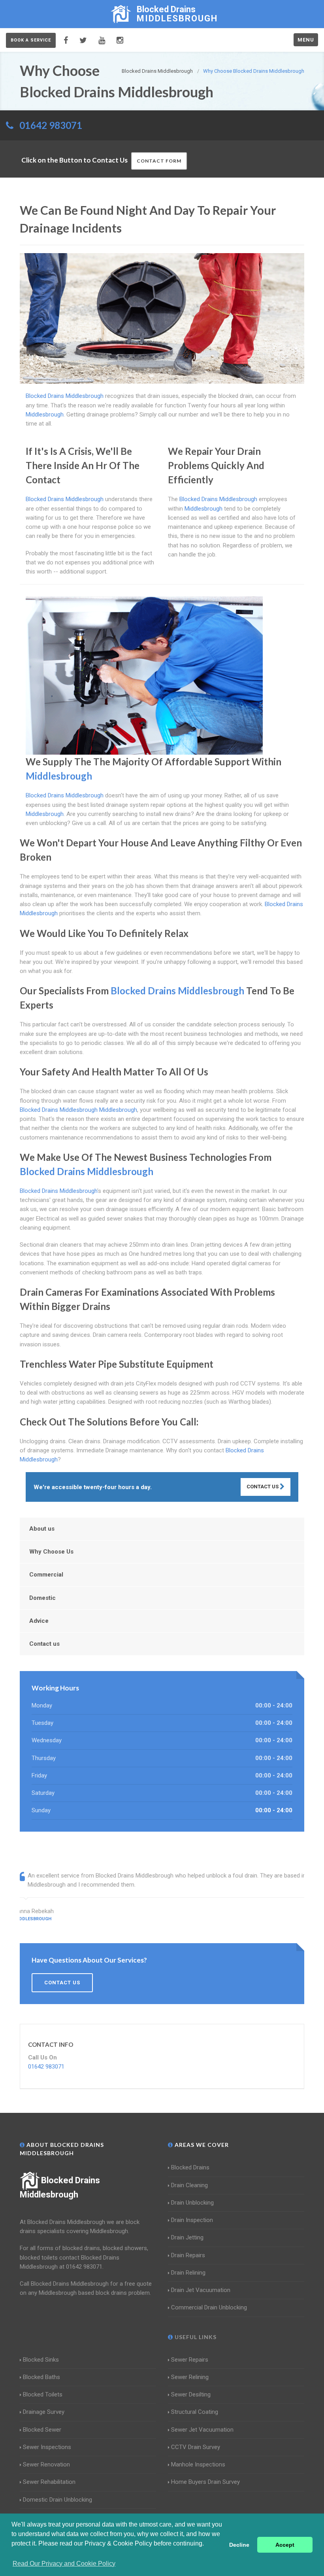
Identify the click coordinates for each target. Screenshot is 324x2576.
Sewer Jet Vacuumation (202, 2430)
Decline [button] (239, 2545)
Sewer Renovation (46, 2464)
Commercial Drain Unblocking (209, 2307)
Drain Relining (188, 2273)
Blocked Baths (41, 2377)
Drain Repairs (188, 2255)
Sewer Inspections (47, 2447)
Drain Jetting (187, 2237)
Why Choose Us (51, 1552)
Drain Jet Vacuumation (201, 2290)
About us (42, 1529)
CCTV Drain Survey (196, 2447)
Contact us (44, 1644)
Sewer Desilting (191, 2394)
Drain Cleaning (189, 2185)
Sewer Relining (190, 2377)
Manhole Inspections (198, 2464)
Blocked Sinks (41, 2360)
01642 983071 (51, 125)
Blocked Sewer (42, 2430)
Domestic (42, 1598)
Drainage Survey (44, 2412)
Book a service (31, 40)
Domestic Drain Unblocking (57, 2500)
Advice (39, 1621)
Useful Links (195, 2337)
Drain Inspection (192, 2220)
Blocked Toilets (43, 2394)
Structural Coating (195, 2412)
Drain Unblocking (192, 2203)
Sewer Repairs (190, 2360)
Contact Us (263, 1487)
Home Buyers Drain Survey (205, 2482)
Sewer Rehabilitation (49, 2482)
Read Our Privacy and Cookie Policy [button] (64, 2564)
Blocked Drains (190, 2167)
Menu (306, 40)
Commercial (46, 1575)
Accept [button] (285, 2545)
